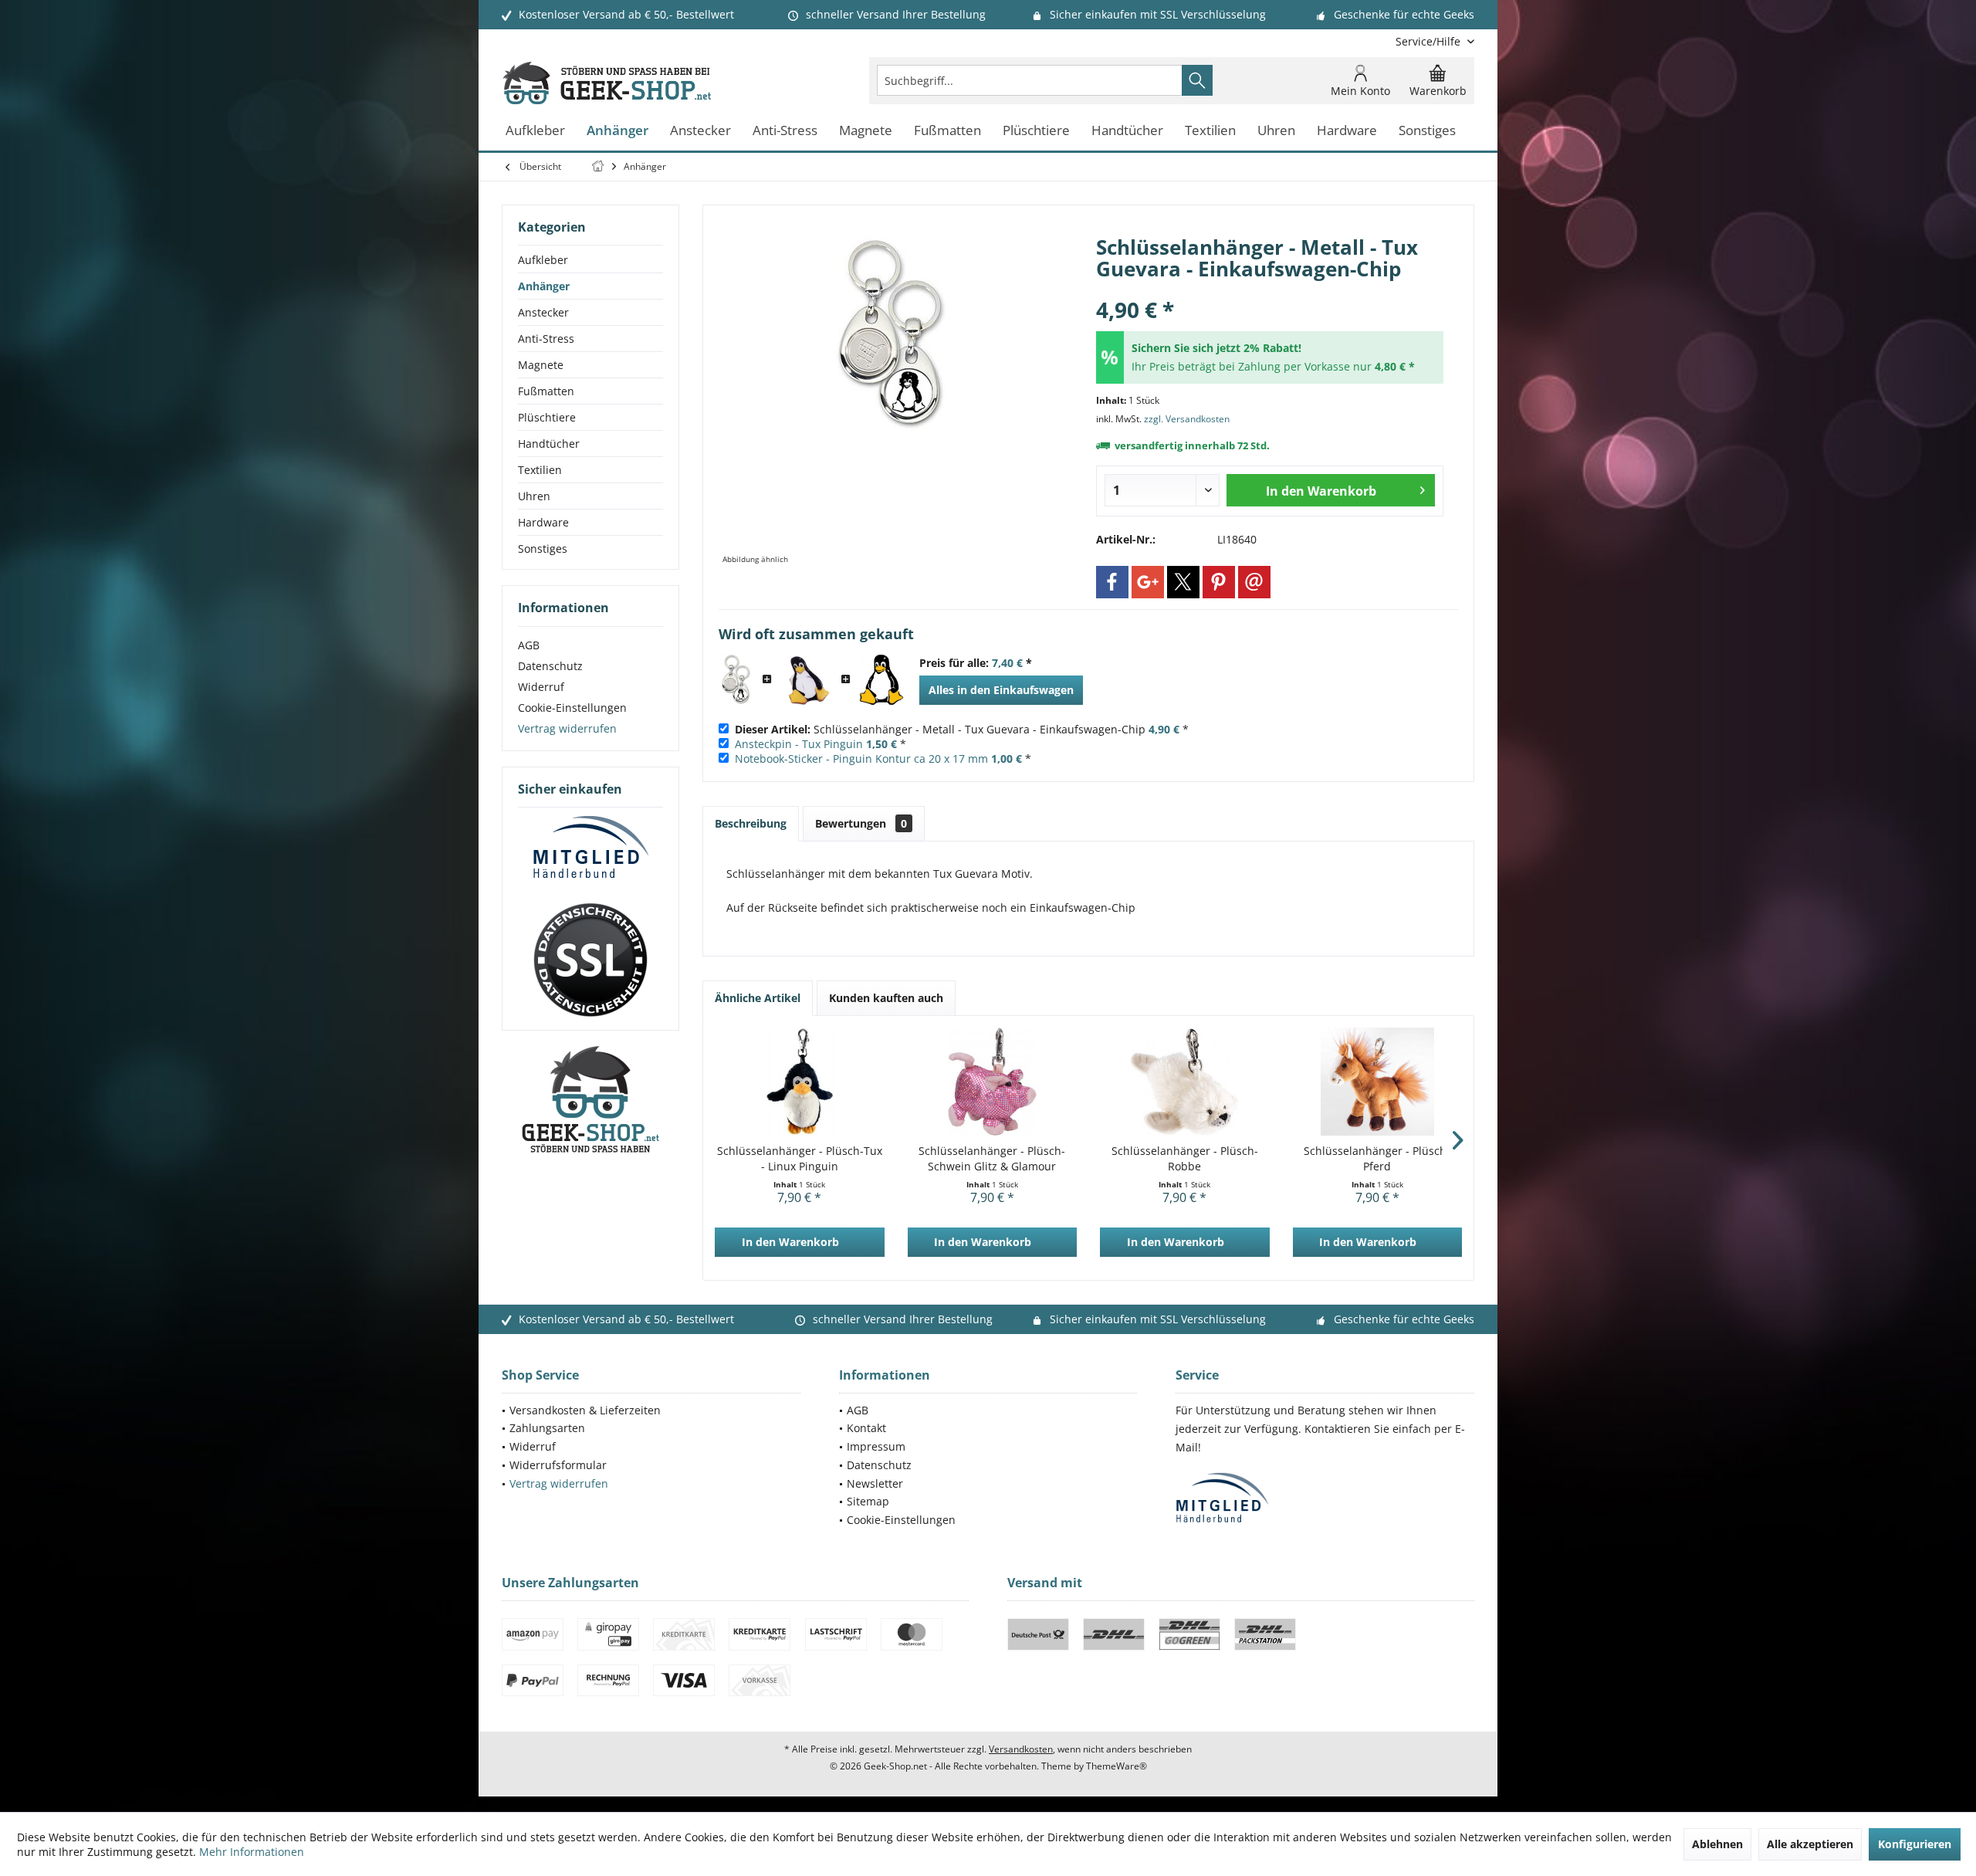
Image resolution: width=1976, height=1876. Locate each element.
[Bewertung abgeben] (1270, 289)
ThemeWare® (1117, 1766)
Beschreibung (751, 823)
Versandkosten (1021, 1749)
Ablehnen (1717, 1844)
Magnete (541, 365)
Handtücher (549, 444)
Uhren (534, 496)
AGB (529, 645)
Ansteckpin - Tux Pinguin (799, 744)
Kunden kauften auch (886, 998)
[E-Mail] (1254, 582)
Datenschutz (550, 666)
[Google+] (1148, 582)
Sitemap (868, 1501)
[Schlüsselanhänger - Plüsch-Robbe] (1185, 1082)
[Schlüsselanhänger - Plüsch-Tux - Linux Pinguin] (800, 1082)
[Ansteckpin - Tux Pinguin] (807, 680)
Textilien (540, 470)
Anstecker (543, 312)
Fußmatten (546, 391)
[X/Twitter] (1183, 582)
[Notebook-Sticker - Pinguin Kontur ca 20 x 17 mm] (881, 680)
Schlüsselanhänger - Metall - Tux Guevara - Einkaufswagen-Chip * (962, 729)
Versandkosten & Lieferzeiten (585, 1410)
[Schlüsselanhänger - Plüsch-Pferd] (1378, 1082)
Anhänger (544, 286)
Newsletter (875, 1483)
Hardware (543, 522)
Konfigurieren (1915, 1844)
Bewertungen (861, 823)
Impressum (876, 1446)
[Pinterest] (1219, 582)
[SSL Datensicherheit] (590, 960)
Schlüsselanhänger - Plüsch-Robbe (1185, 1158)
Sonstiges (543, 549)
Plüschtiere (547, 417)
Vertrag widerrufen (567, 728)
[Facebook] (1112, 582)
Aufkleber (543, 260)
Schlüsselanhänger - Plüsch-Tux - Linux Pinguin (800, 1158)
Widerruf (541, 687)
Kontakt (866, 1428)
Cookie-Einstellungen (572, 708)
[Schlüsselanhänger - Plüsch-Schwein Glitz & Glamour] (993, 1082)
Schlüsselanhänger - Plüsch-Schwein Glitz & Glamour (992, 1158)
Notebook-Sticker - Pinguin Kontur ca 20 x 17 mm (861, 759)
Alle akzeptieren (1810, 1844)
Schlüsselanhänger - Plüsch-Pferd (1377, 1158)
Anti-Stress (546, 339)
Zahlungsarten (547, 1428)
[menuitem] (1429, 41)
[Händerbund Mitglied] (590, 848)
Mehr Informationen (252, 1852)
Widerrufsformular (558, 1465)
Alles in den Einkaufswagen (1001, 690)
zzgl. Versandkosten (1187, 419)
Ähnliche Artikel (758, 998)
